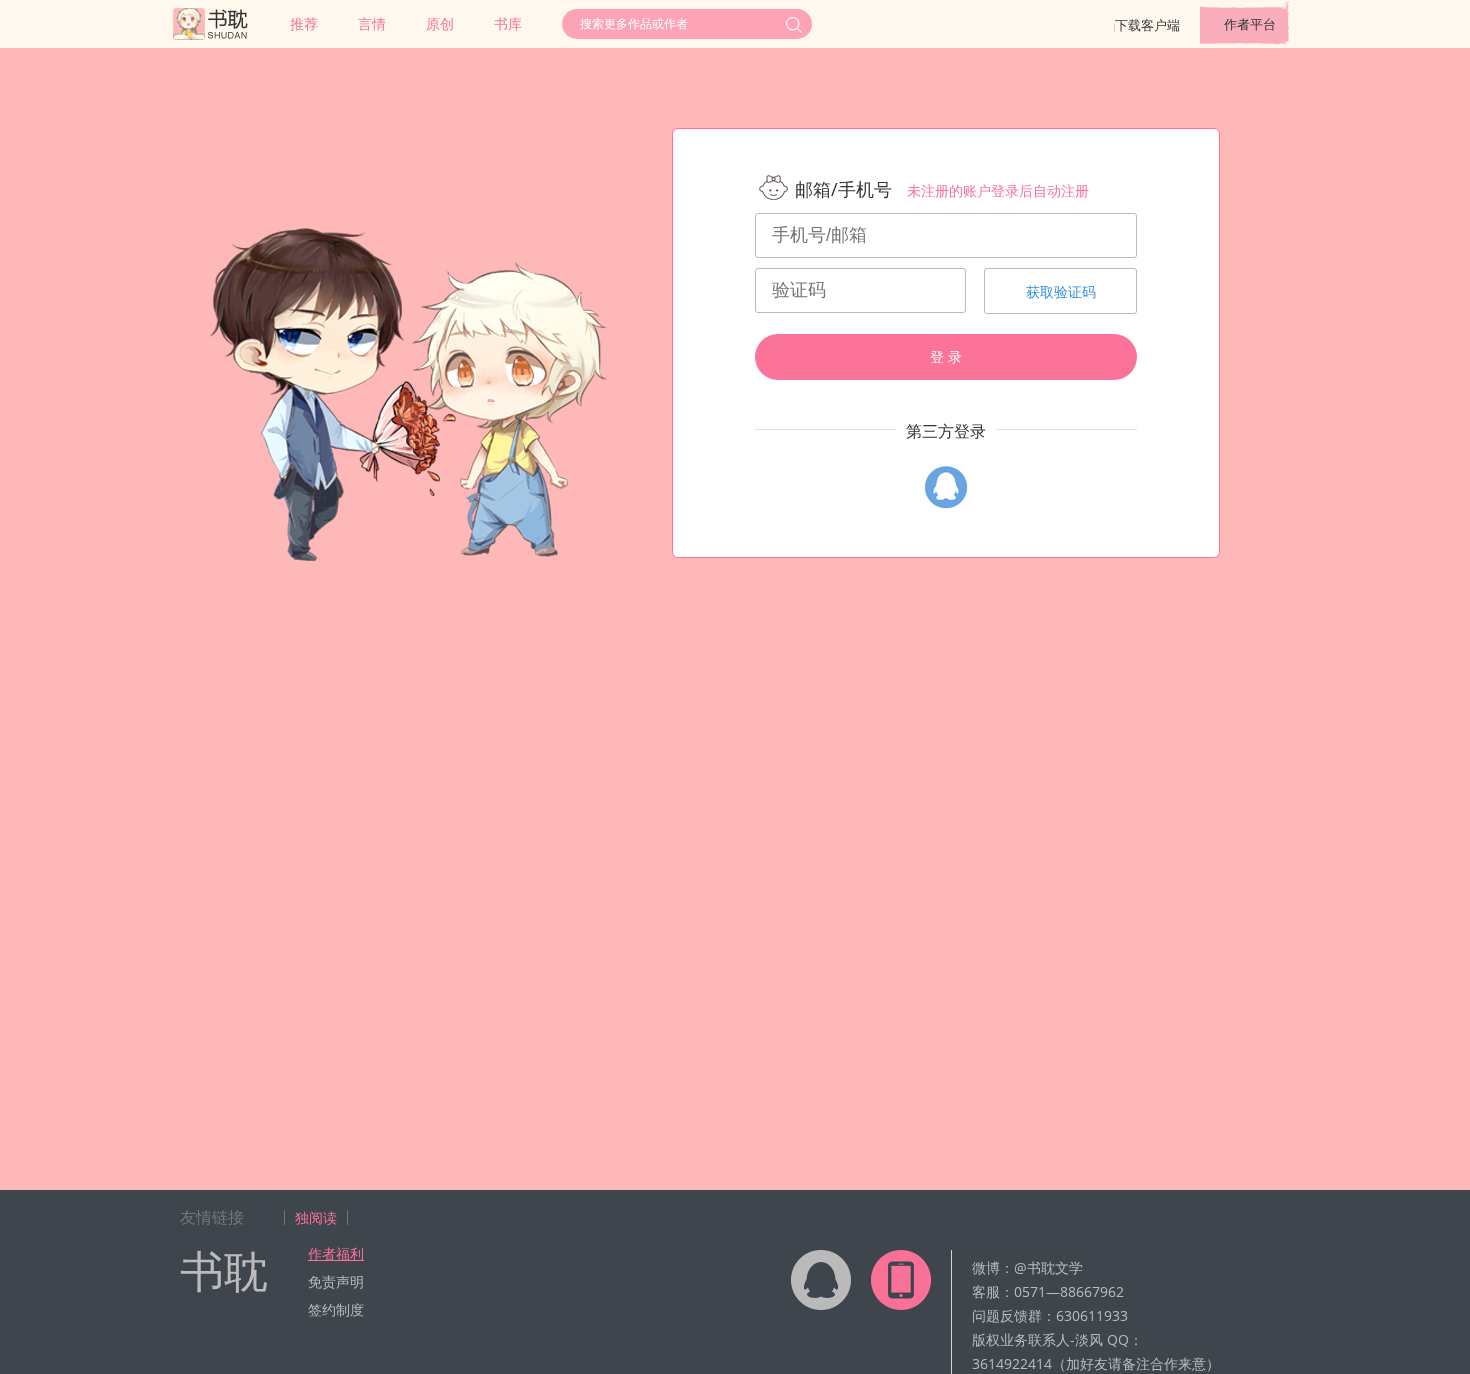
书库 (508, 23)
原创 (440, 23)
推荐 (304, 23)
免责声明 (336, 1281)
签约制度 (336, 1309)
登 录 (946, 357)
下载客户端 (1147, 25)
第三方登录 (946, 431)
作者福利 (336, 1253)
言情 (372, 23)
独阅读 (316, 1217)
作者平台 (1250, 24)
